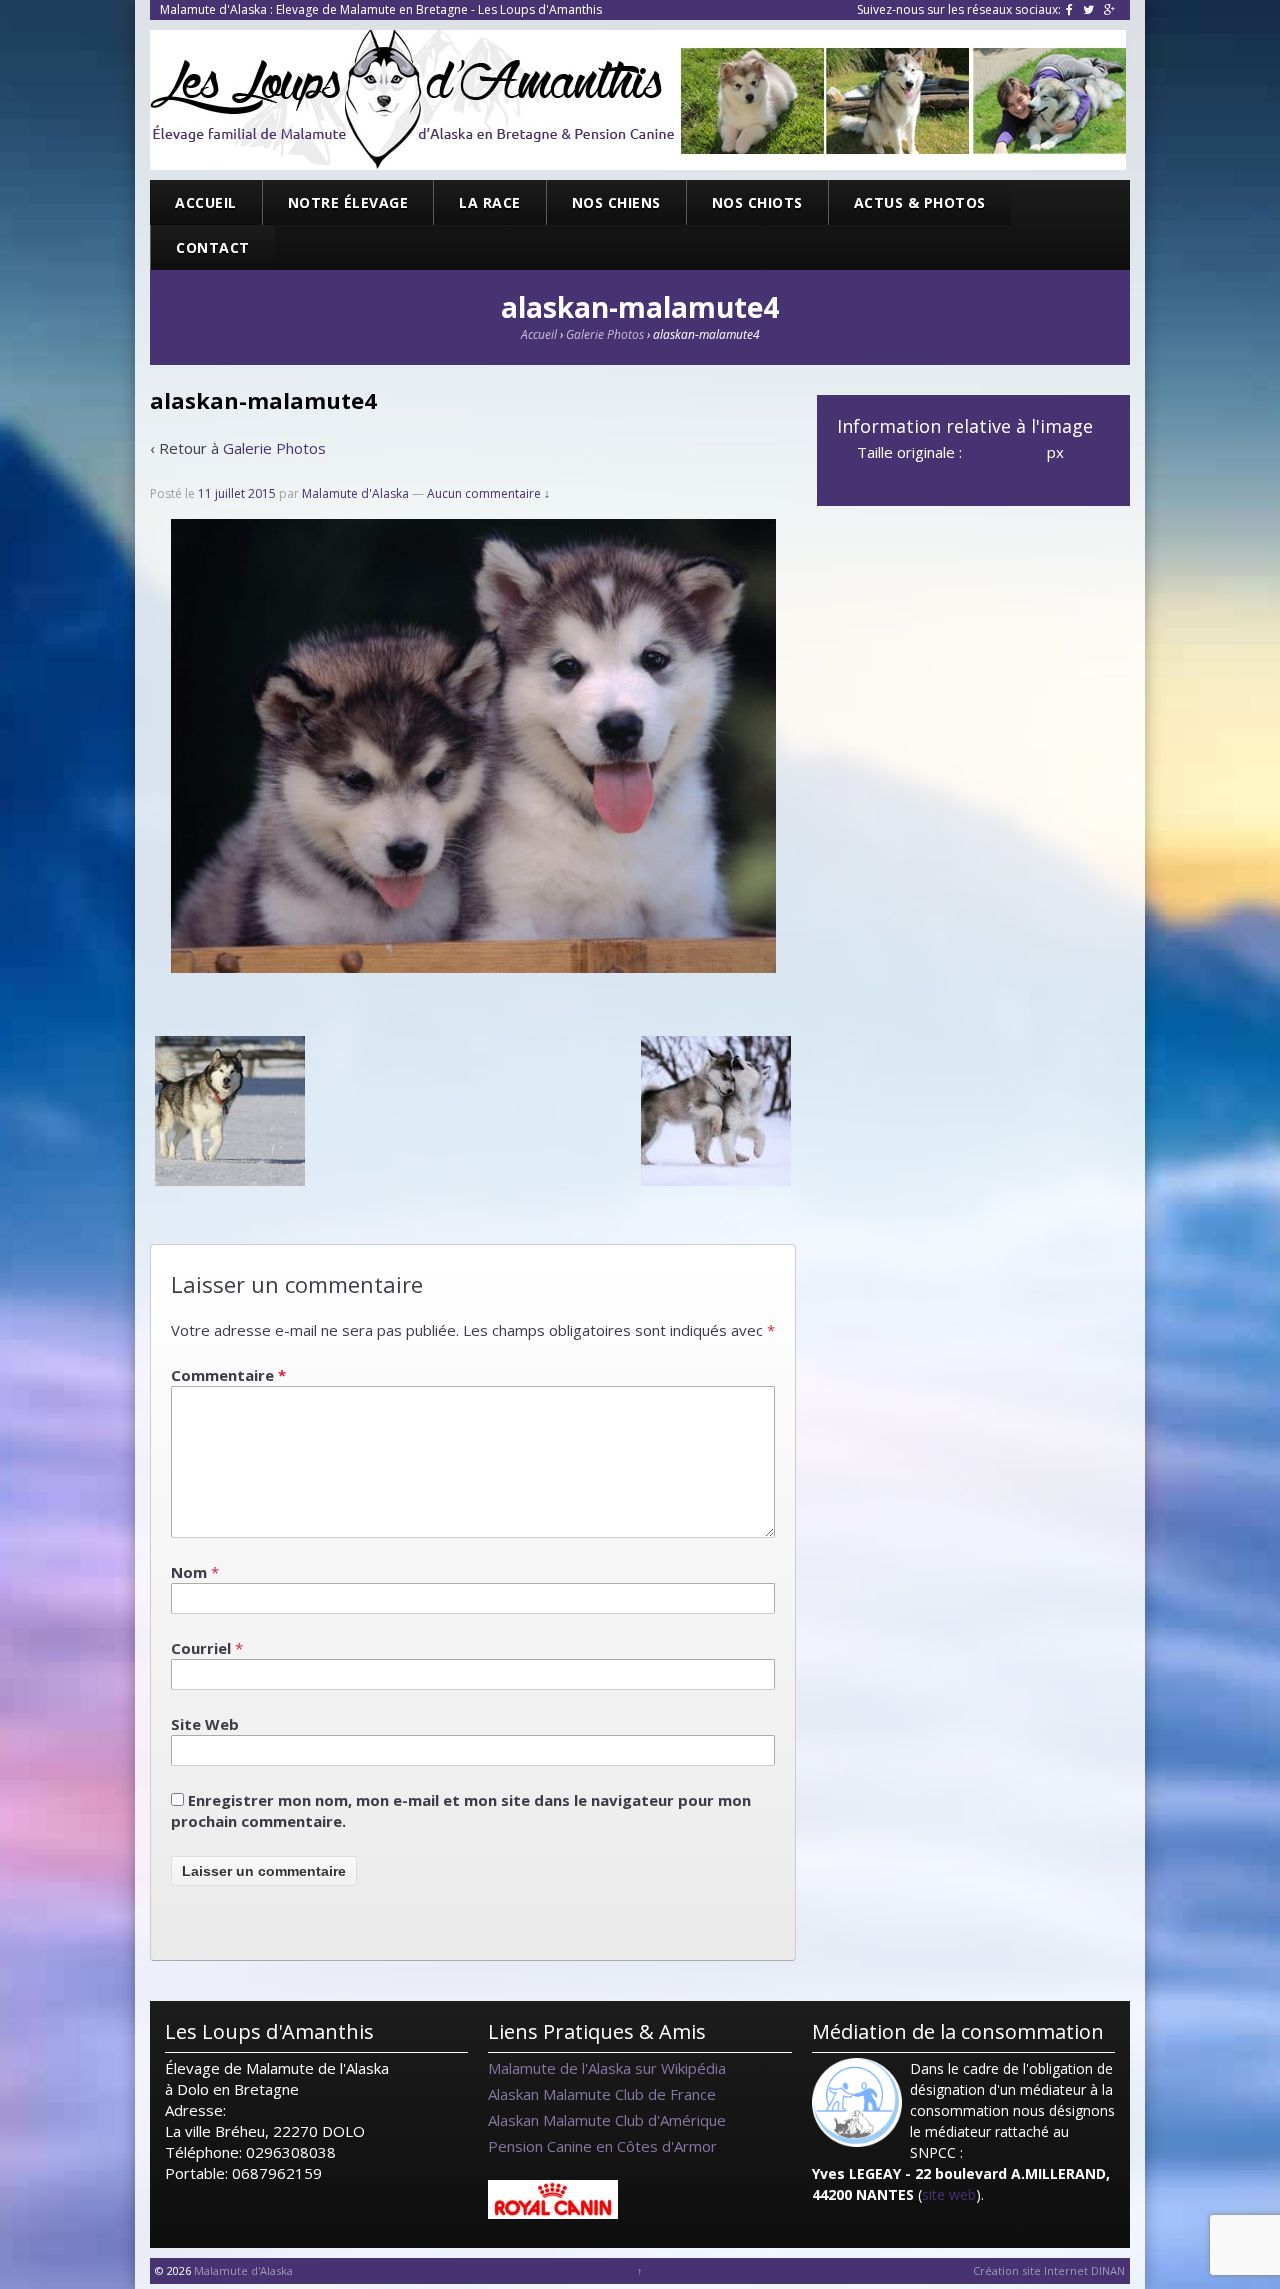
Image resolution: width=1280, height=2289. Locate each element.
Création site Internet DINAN (1049, 2270)
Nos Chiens (616, 202)
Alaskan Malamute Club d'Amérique (607, 2120)
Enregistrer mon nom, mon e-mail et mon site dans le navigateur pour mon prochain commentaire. (461, 1810)
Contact (213, 247)
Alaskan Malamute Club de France (602, 2094)
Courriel (201, 1648)
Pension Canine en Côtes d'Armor (602, 2146)
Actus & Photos (920, 202)
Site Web (205, 1724)
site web (949, 2194)
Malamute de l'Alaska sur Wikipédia (607, 2068)
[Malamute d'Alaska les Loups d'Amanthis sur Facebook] (1069, 9)
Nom (189, 1572)
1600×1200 (1006, 452)
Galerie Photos (605, 334)
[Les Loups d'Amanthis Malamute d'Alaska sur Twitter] (1088, 9)
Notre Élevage (348, 202)
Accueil (206, 202)
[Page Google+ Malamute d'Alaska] (1109, 9)
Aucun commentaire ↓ (488, 493)
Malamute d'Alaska (355, 493)
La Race (490, 202)
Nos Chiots (757, 202)
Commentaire (228, 1375)
